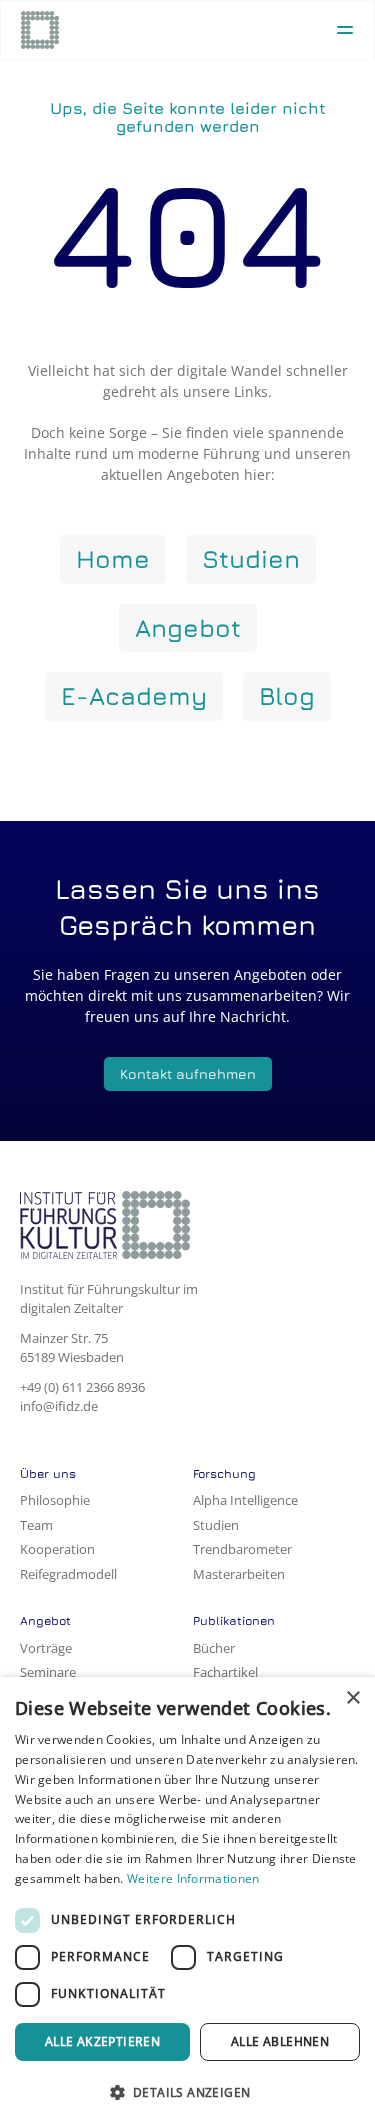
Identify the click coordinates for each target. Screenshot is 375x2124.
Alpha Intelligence (245, 1500)
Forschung (224, 1473)
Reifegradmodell (68, 1574)
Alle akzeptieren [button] (102, 2041)
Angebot (45, 1620)
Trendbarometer (242, 1549)
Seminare (48, 1672)
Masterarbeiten (239, 1574)
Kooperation (57, 1549)
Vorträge (46, 1648)
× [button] (352, 1698)
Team (36, 1525)
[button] (187, 2091)
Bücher (214, 1648)
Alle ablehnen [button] (280, 2041)
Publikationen (234, 1620)
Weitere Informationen (193, 1878)
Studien (216, 1525)
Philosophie (55, 1500)
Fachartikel (225, 1672)
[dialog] (187, 1900)
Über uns (48, 1473)
